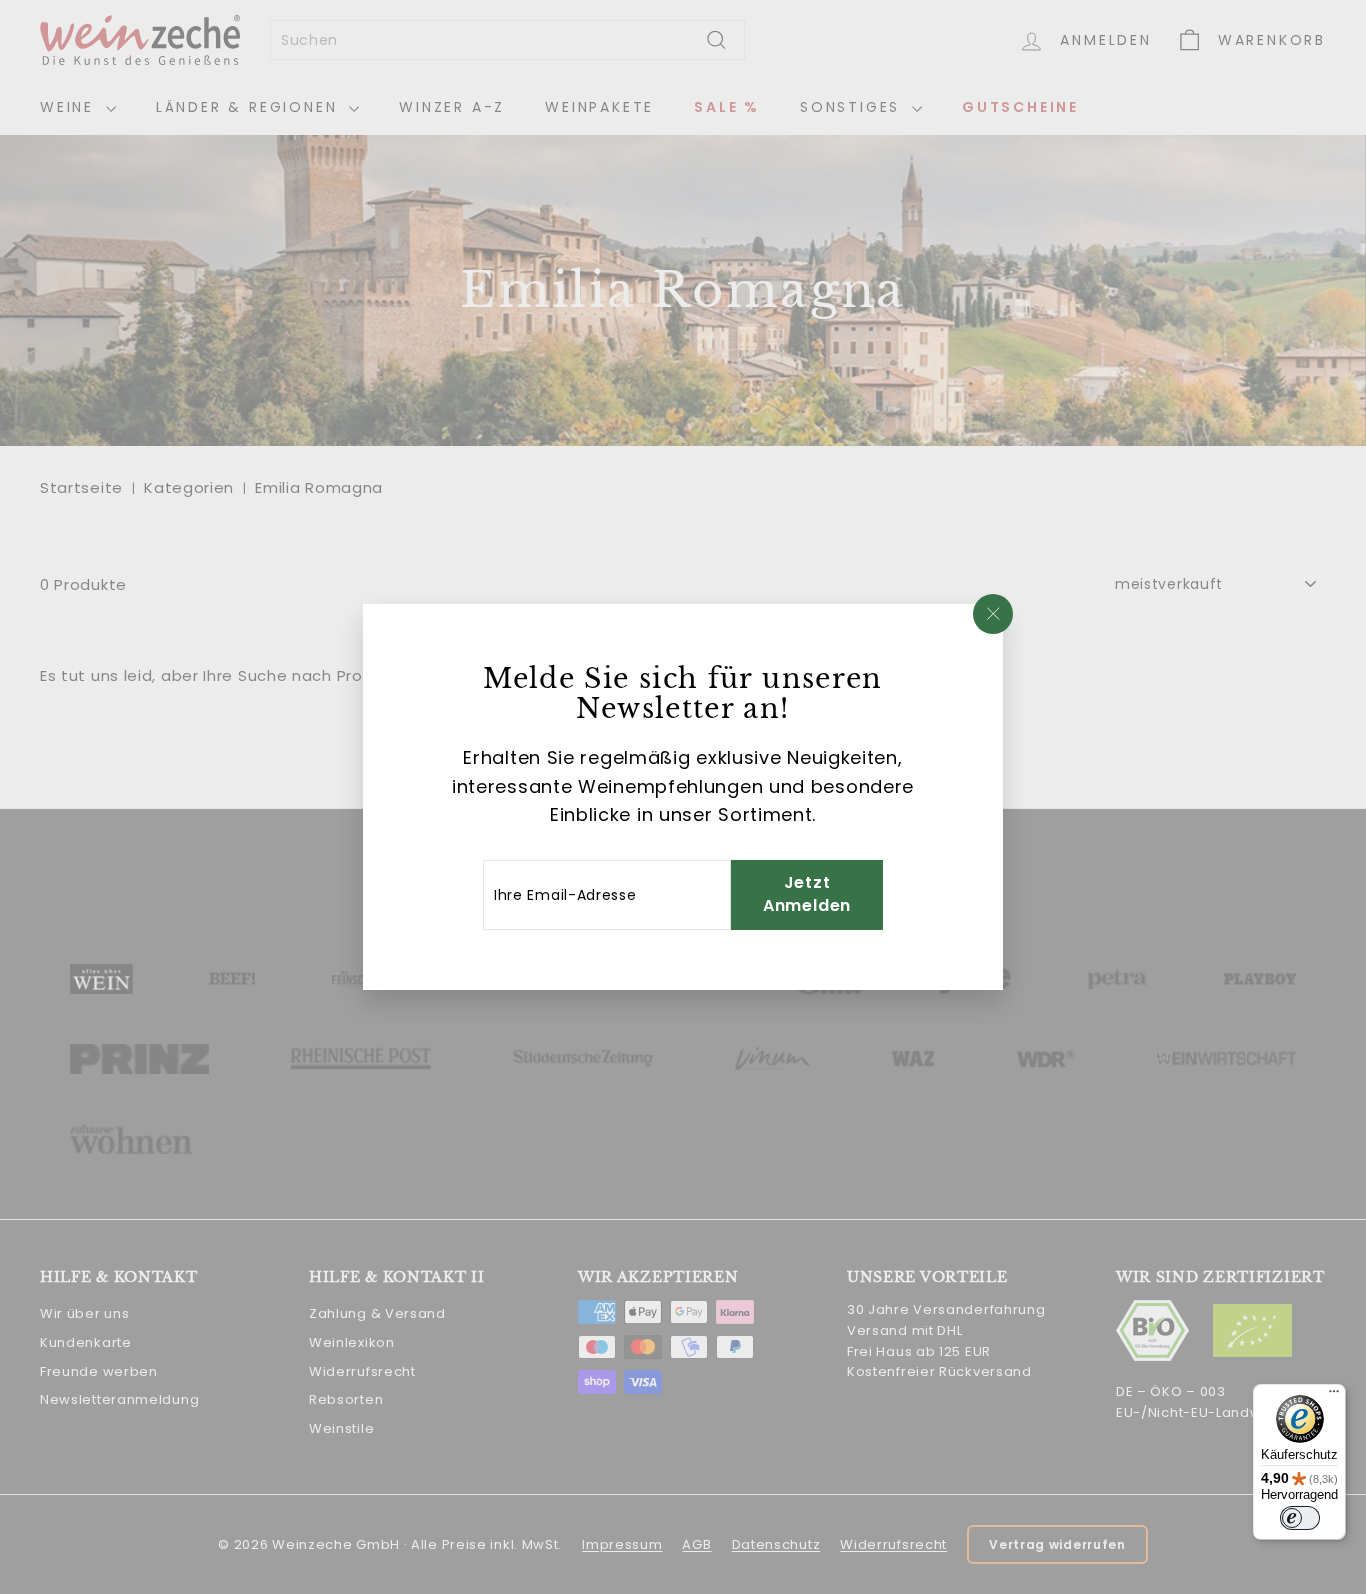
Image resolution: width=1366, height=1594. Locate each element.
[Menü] (1334, 1396)
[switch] (1300, 1518)
